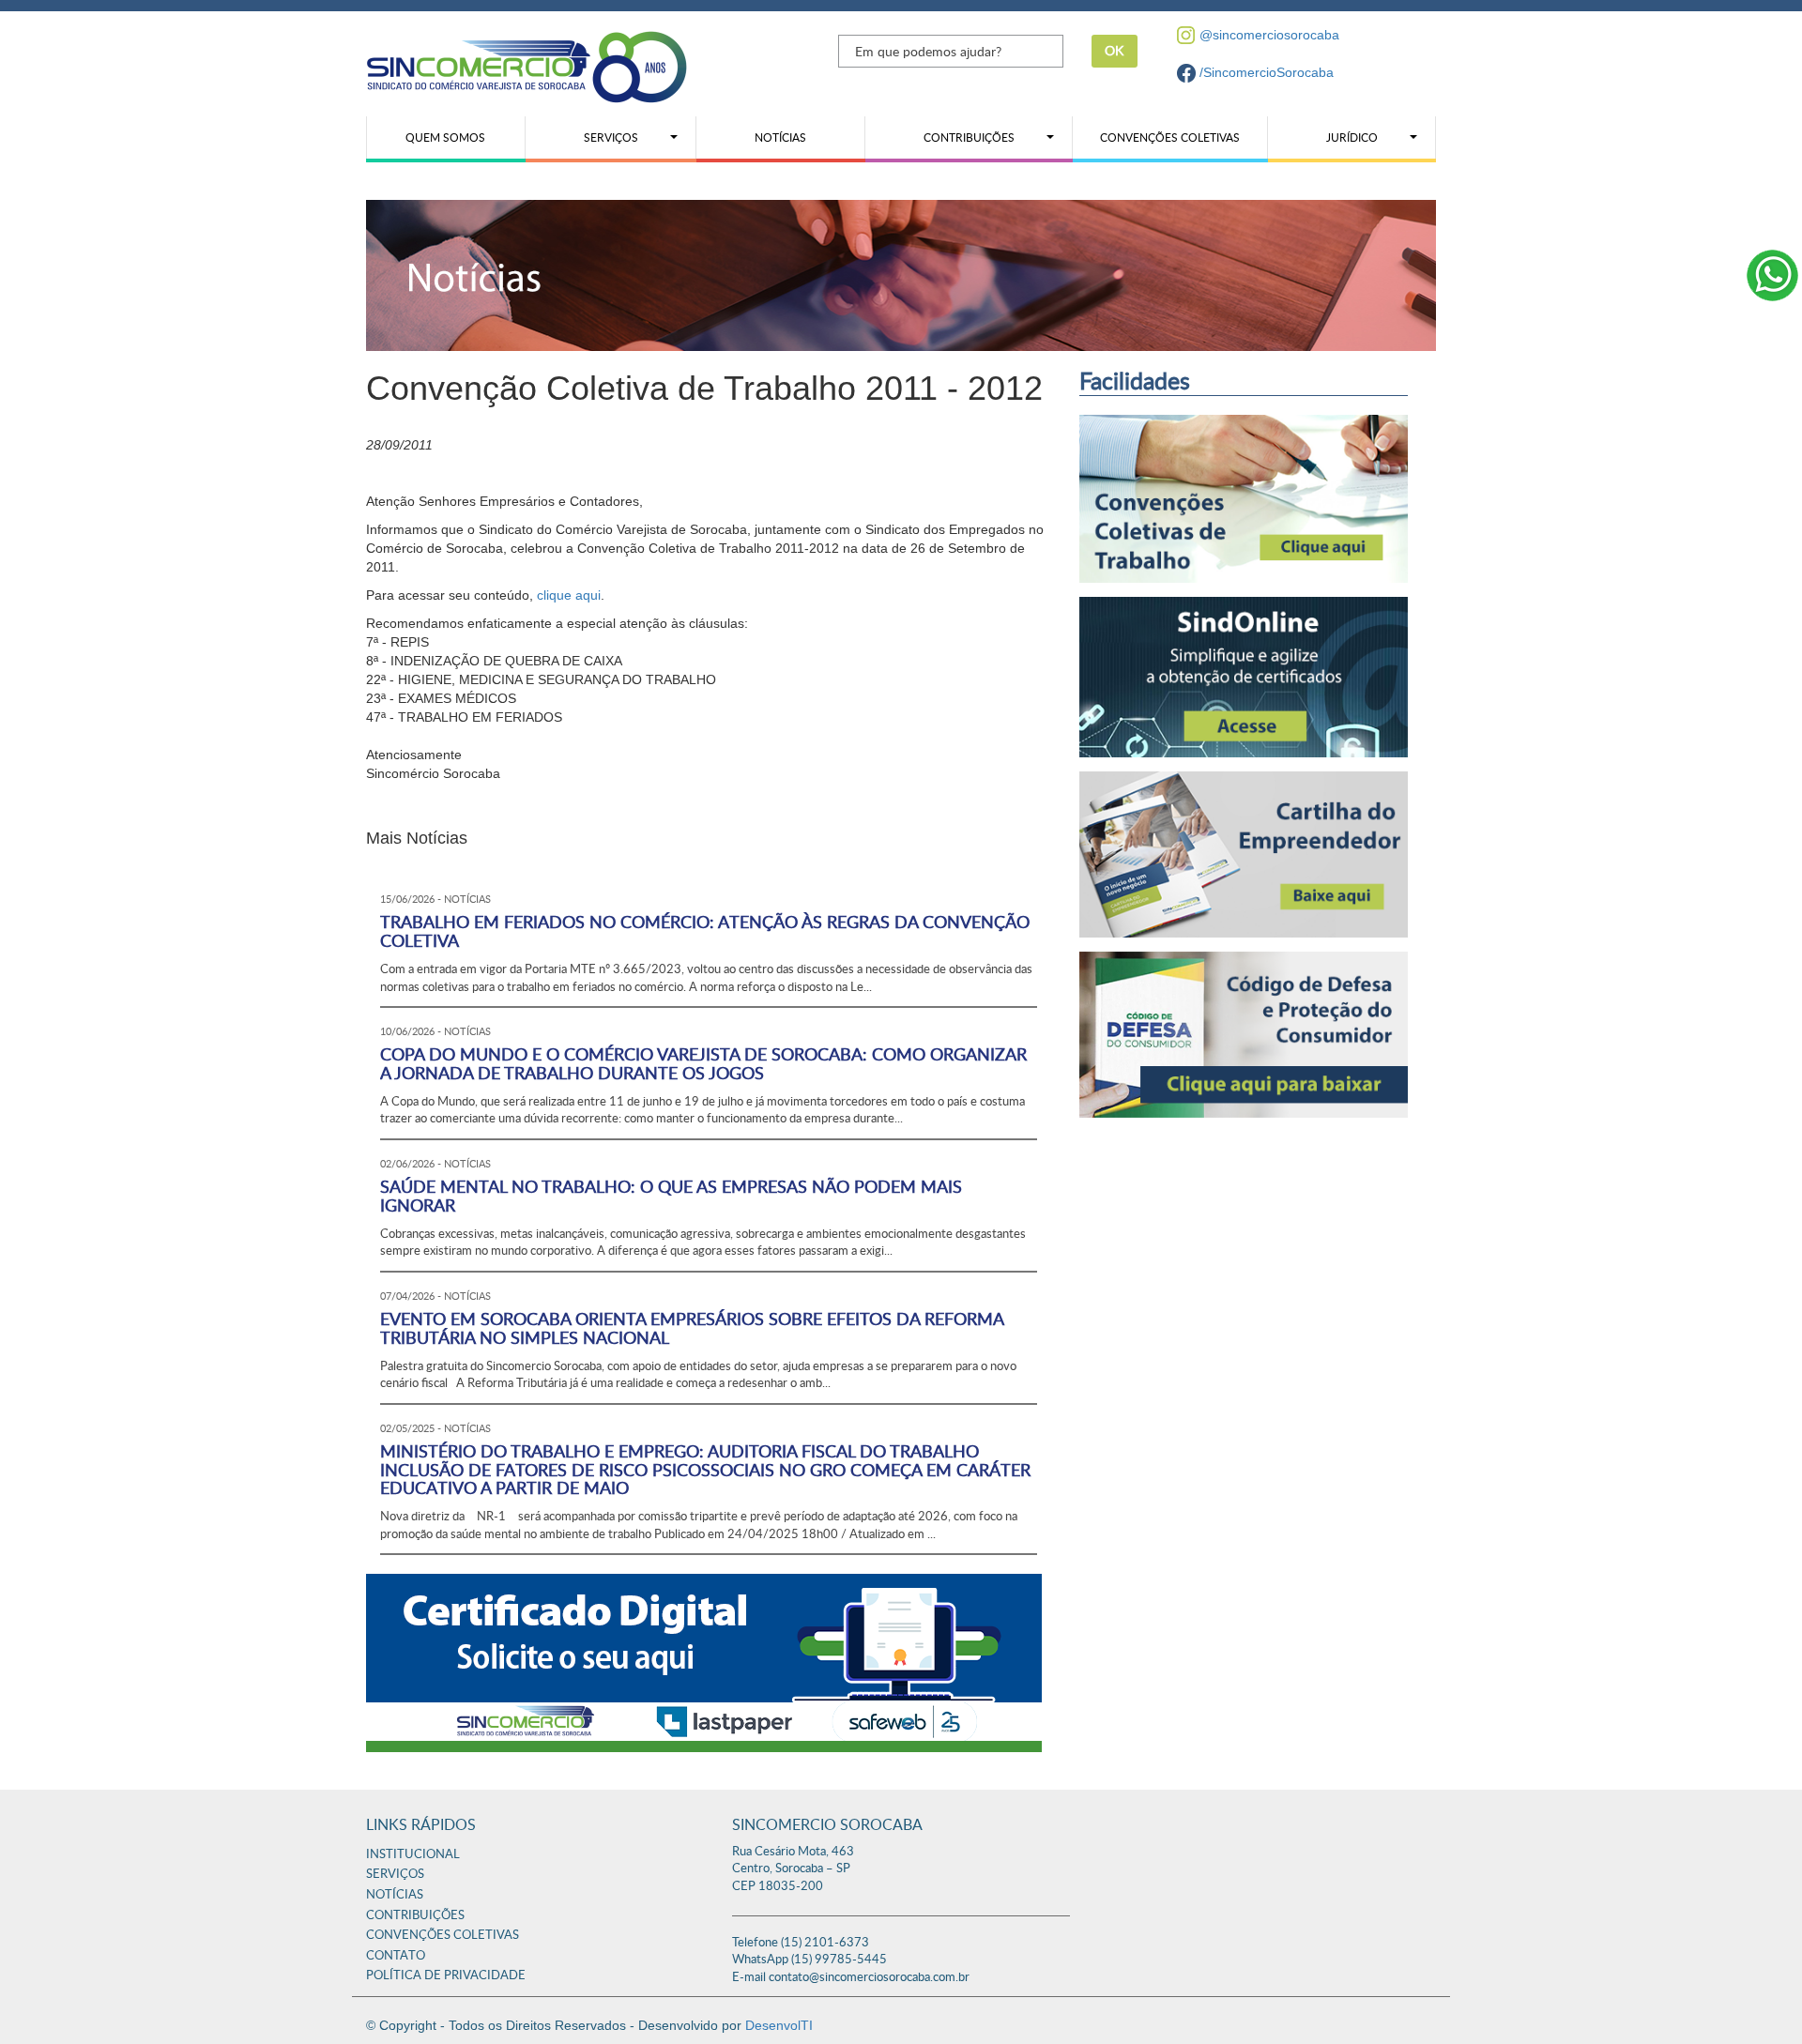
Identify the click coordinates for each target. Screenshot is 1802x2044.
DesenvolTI (779, 2025)
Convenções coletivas (443, 1936)
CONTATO (396, 1956)
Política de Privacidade (446, 1976)
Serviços (395, 1875)
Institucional (413, 1855)
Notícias (395, 1895)
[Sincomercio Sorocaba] (527, 66)
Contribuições (415, 1916)
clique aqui (569, 595)
